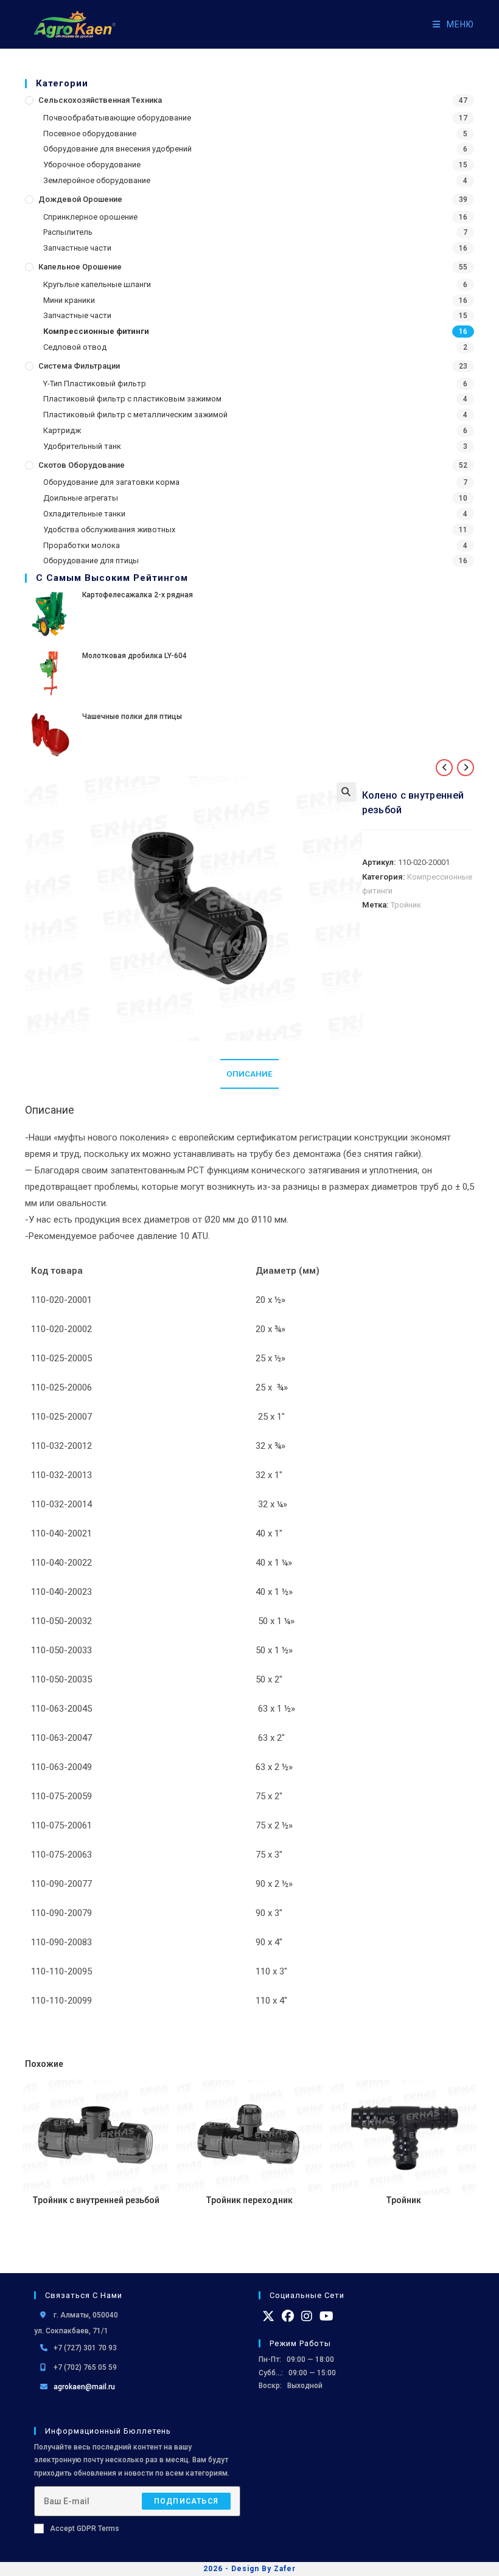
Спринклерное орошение (90, 217)
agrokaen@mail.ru (84, 2387)
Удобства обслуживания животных (109, 529)
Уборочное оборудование (92, 165)
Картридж (62, 430)
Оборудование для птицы (91, 561)
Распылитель (68, 232)
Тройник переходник (249, 2200)
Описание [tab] (249, 1074)
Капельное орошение (80, 267)
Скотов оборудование (82, 465)
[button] (346, 792)
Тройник (406, 905)
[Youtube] (326, 2316)
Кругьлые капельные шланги (97, 284)
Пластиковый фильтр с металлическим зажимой (135, 415)
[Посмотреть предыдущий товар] (444, 768)
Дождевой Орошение (80, 199)
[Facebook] (288, 2316)
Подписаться (186, 2501)
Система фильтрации (79, 366)
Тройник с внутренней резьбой (96, 2200)
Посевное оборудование (90, 134)
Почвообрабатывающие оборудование (117, 118)
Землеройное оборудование (97, 180)
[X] (268, 2316)
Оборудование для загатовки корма (111, 482)
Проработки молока (82, 545)
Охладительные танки (84, 514)
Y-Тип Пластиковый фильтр (95, 384)
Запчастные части (77, 248)
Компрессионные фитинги (96, 331)
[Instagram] (307, 2316)
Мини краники (69, 300)
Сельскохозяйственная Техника (100, 100)
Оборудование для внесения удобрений (117, 149)
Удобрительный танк (82, 446)
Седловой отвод (75, 347)
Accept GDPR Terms (85, 2529)
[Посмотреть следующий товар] (466, 768)
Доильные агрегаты (81, 498)
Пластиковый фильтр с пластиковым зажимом (132, 399)
